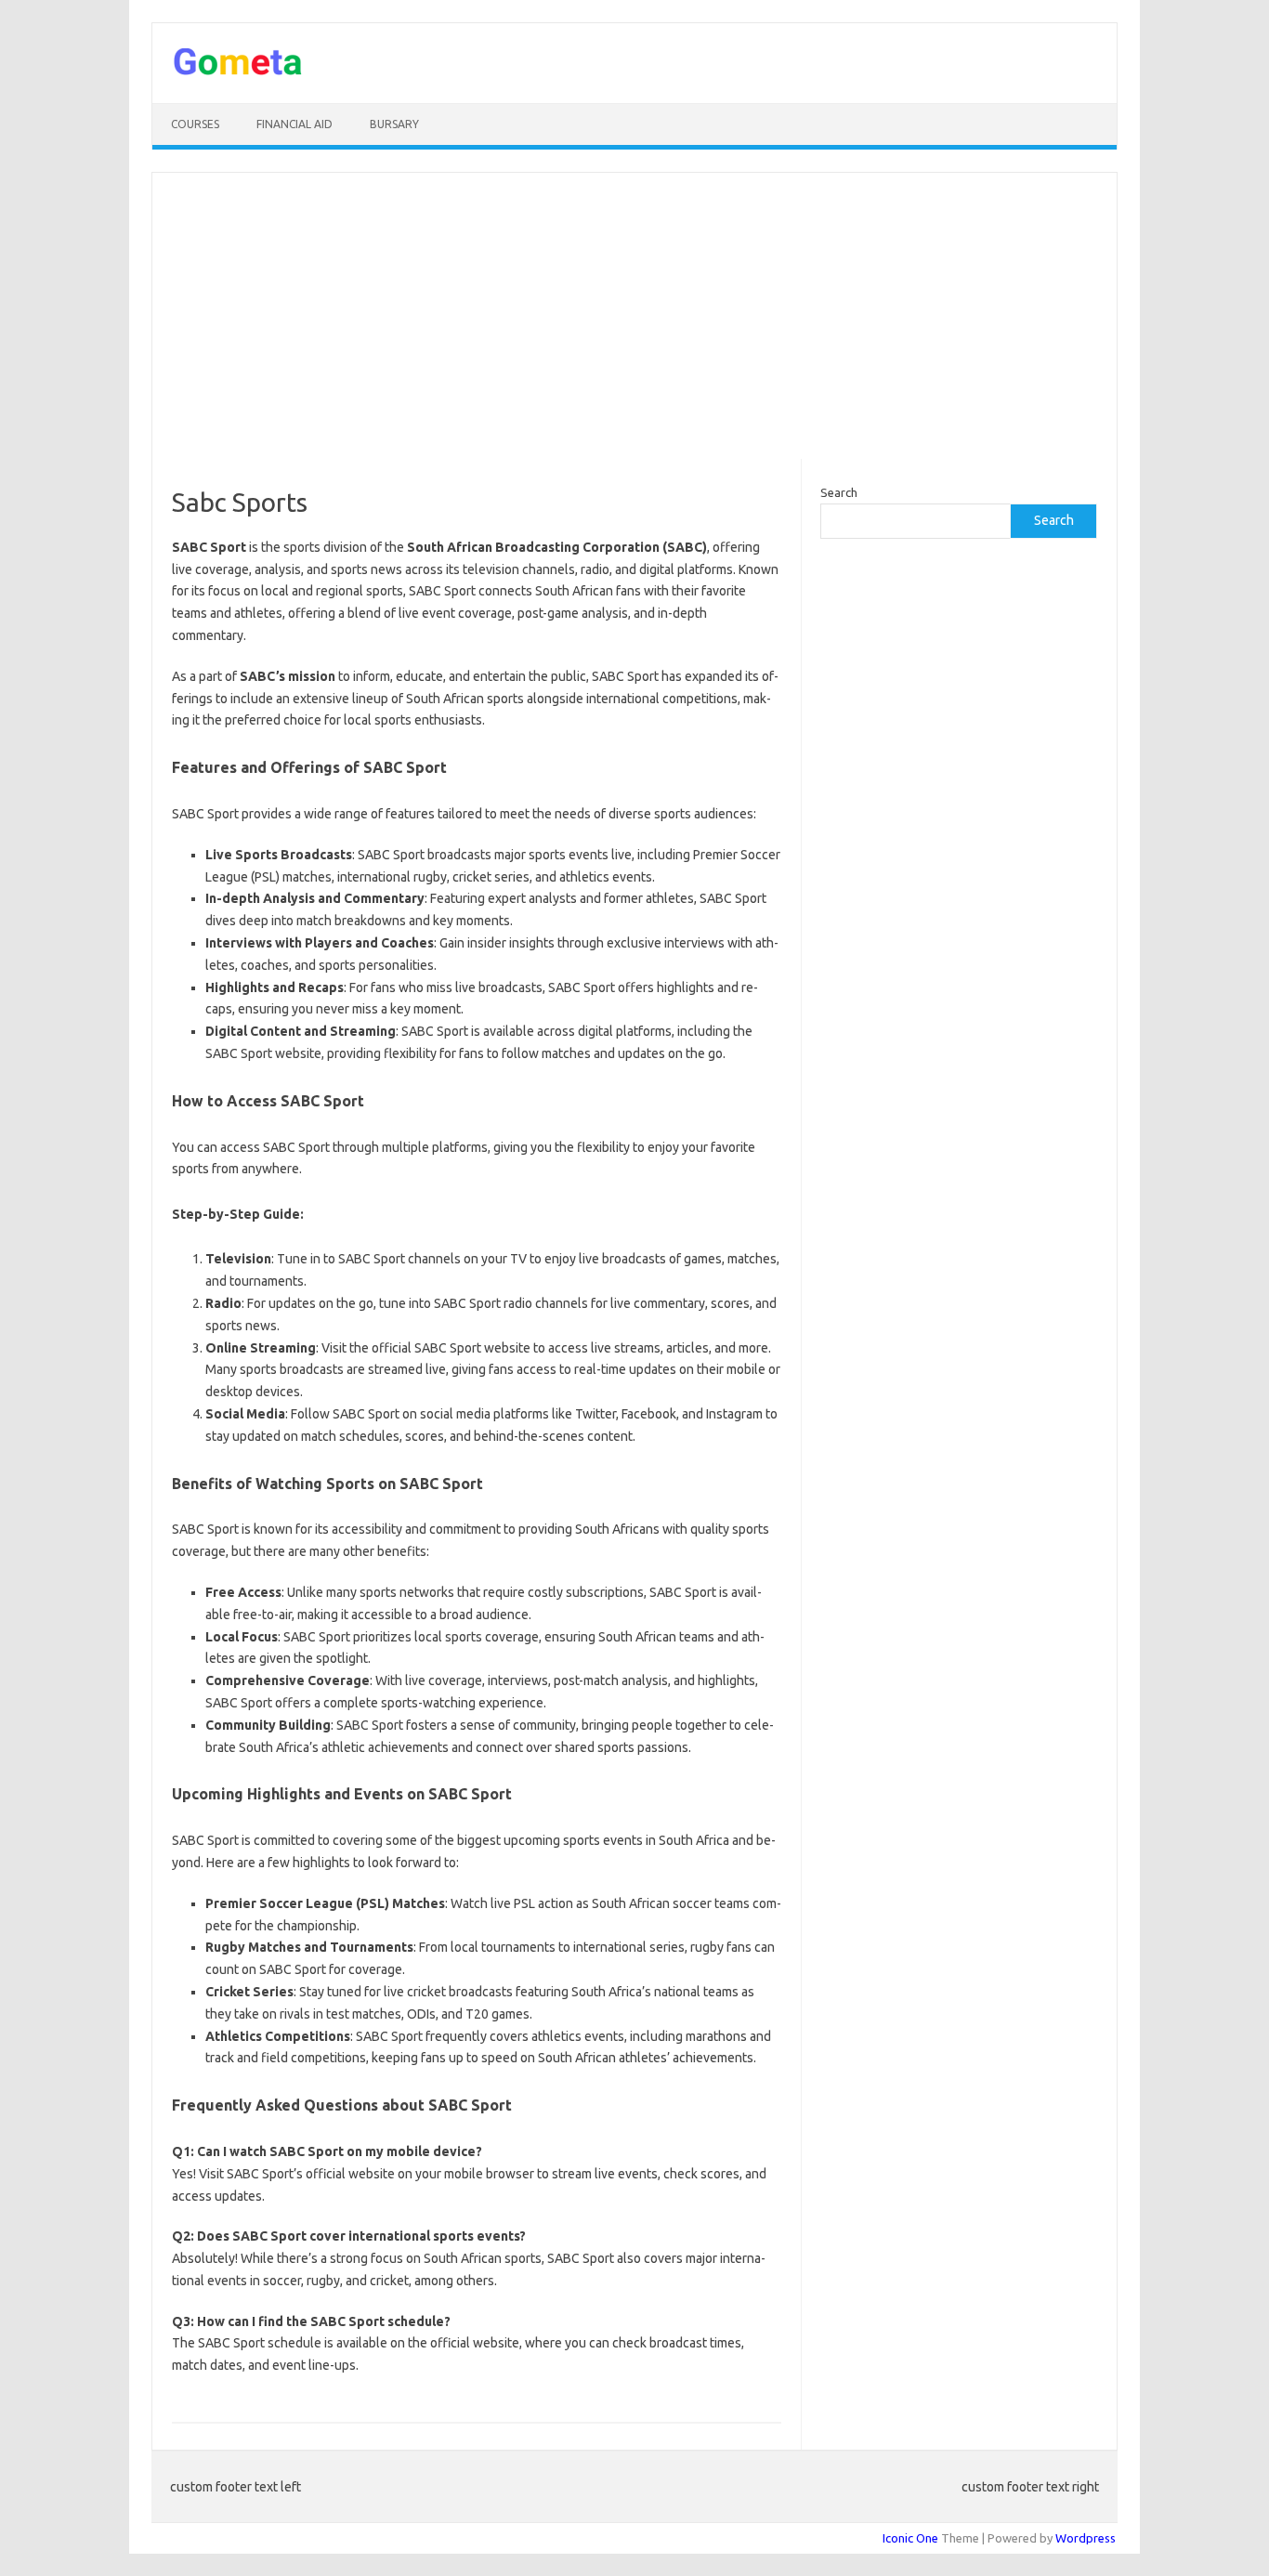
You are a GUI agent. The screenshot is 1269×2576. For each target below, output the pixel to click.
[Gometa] (238, 72)
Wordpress (1086, 2538)
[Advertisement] (634, 316)
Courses (195, 124)
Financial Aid (294, 124)
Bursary (394, 124)
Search (839, 492)
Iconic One (910, 2538)
